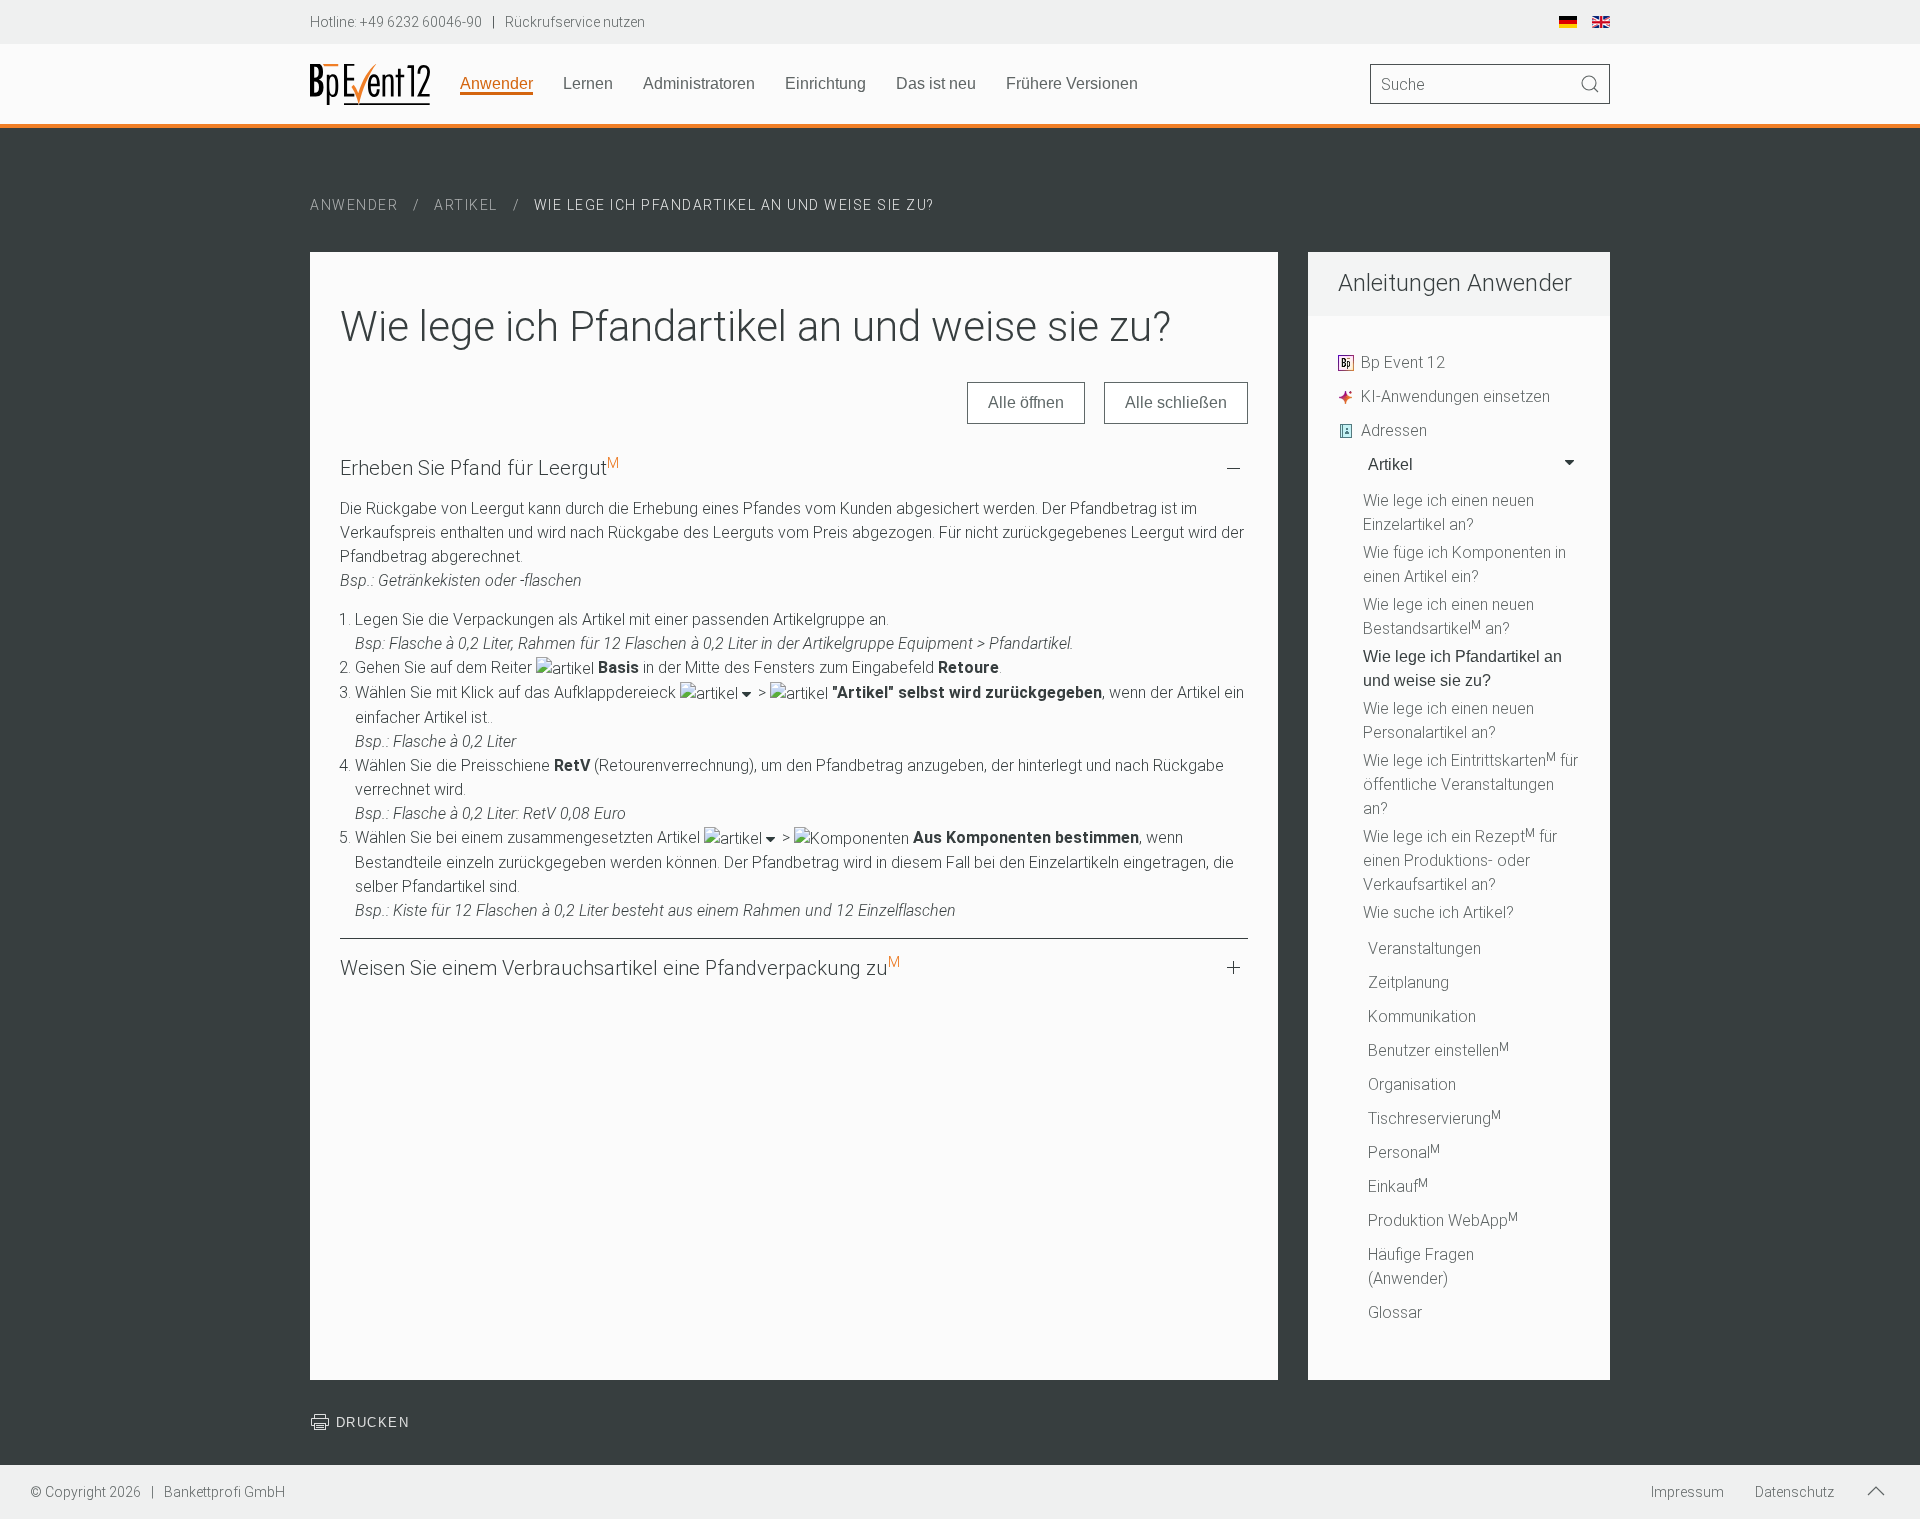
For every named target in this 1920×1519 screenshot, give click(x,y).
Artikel (1390, 464)
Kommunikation (1422, 1016)
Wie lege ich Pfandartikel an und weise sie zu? (1462, 668)
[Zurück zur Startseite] (370, 84)
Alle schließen (1176, 402)
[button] (1876, 1491)
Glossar (1395, 1312)
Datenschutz (1794, 1492)
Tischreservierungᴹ (1434, 1118)
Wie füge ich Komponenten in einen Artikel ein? (1464, 564)
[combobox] (1490, 84)
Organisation (1412, 1084)
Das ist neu (936, 83)
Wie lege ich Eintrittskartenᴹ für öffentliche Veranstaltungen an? (1470, 784)
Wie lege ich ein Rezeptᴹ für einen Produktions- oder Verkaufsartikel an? (1460, 860)
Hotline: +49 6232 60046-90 (396, 22)
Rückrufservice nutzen (575, 22)
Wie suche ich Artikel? (1438, 912)
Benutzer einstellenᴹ (1438, 1050)
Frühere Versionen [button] (1072, 83)
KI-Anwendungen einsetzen (1455, 396)
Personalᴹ (1404, 1152)
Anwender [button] (496, 83)
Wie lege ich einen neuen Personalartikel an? (1448, 720)
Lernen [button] (588, 83)
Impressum (1687, 1492)
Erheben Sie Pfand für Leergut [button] (479, 467)
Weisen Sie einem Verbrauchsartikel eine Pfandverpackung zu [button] (620, 967)
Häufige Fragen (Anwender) (1421, 1266)
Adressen (1394, 430)
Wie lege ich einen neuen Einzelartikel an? (1448, 512)
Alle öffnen (1026, 402)
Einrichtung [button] (825, 83)
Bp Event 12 (1403, 362)
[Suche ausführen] (1590, 84)
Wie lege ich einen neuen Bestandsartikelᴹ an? (1448, 616)
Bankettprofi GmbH (224, 1492)
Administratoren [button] (699, 83)
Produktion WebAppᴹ (1443, 1220)
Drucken (369, 1422)
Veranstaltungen (1424, 948)
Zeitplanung (1408, 982)
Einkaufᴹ (1398, 1186)
